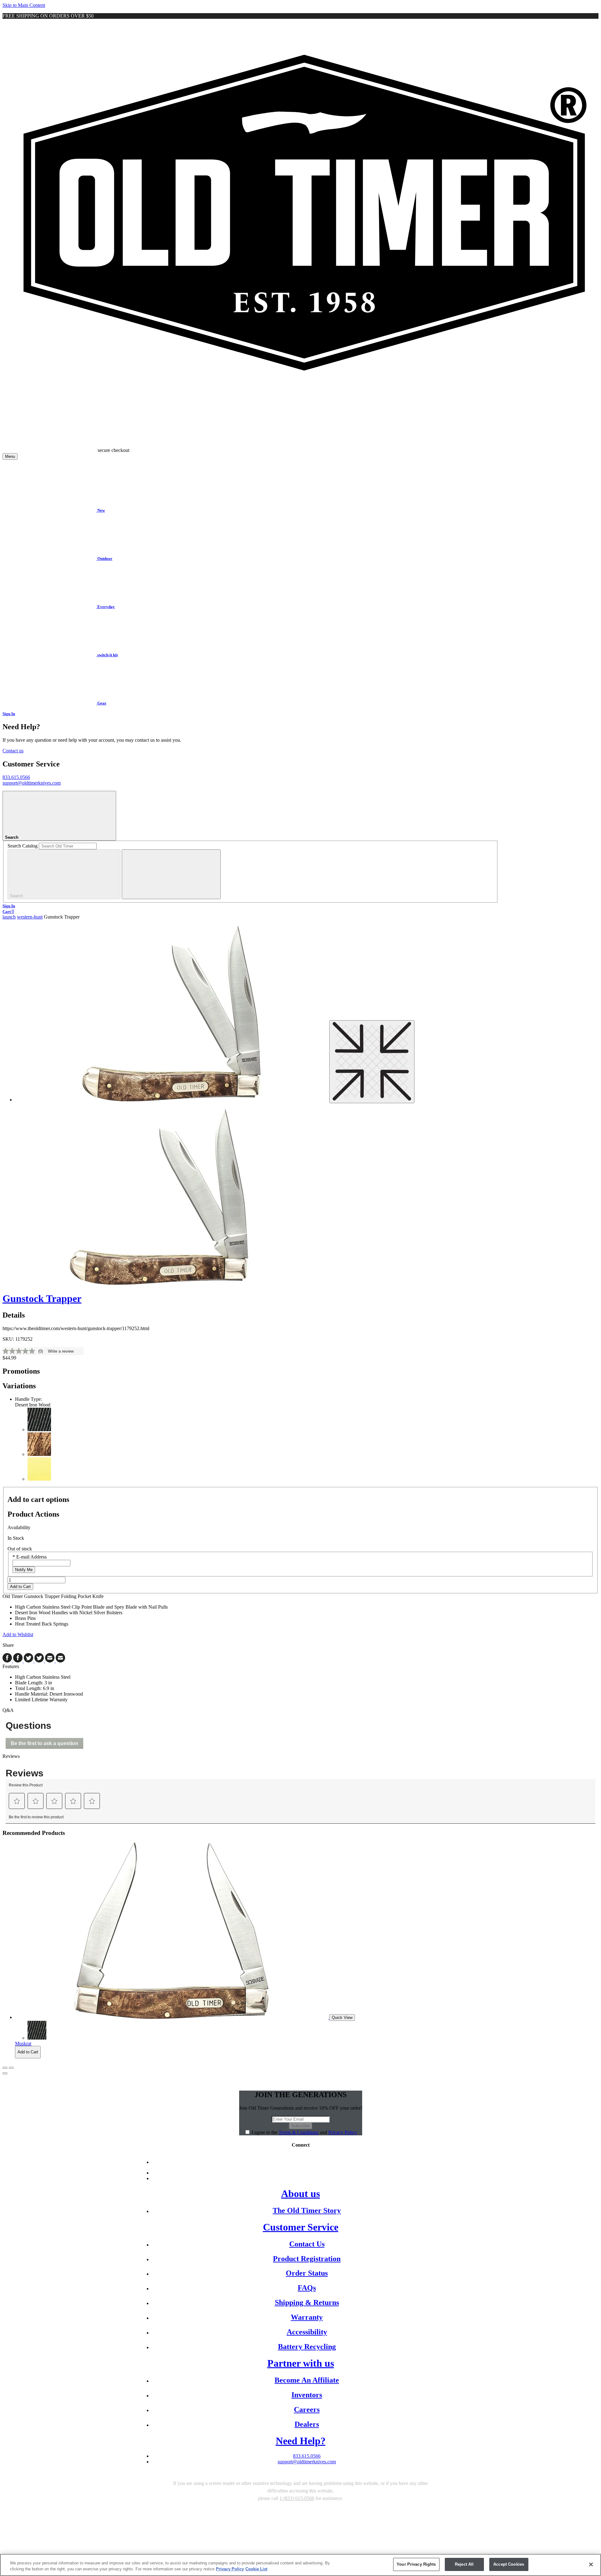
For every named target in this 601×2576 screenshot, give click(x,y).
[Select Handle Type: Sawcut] (39, 1429)
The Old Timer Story (307, 2210)
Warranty (307, 2317)
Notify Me (24, 1570)
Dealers (307, 2424)
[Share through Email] (55, 1661)
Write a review (61, 1351)
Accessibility (307, 2332)
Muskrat (23, 2043)
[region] (300, 2565)
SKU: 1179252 (18, 1339)
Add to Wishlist (18, 1634)
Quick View (342, 2018)
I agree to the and (304, 2132)
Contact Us (307, 2244)
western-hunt (30, 917)
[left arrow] (5, 2068)
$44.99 (9, 1358)
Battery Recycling (307, 2347)
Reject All (464, 2564)
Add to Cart (20, 1587)
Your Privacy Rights (416, 2564)
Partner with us (301, 2363)
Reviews (11, 1756)
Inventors (307, 2395)
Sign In (9, 714)
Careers (307, 2410)
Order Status (307, 2273)
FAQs (307, 2288)
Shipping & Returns (307, 2302)
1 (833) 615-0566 (297, 2498)
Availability (19, 1527)
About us (300, 2194)
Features (11, 1666)
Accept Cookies (509, 2564)
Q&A (8, 1710)
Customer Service (301, 2227)
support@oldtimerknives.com (32, 783)
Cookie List (256, 2569)
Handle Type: (28, 1399)
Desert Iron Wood (33, 1405)
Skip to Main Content (24, 5)
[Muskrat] (172, 2017)
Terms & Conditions (299, 2132)
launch (9, 917)
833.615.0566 (16, 777)
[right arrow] (11, 2068)
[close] (171, 874)
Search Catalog (23, 846)
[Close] (591, 2564)
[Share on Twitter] (34, 1661)
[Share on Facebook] (13, 1661)
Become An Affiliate (307, 2380)
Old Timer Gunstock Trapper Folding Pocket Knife (85, 1610)
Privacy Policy (343, 2132)
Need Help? (301, 2441)
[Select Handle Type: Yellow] (39, 1479)
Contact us (13, 751)
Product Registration (307, 2259)
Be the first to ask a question (44, 1743)
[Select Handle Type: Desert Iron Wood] (39, 1454)
